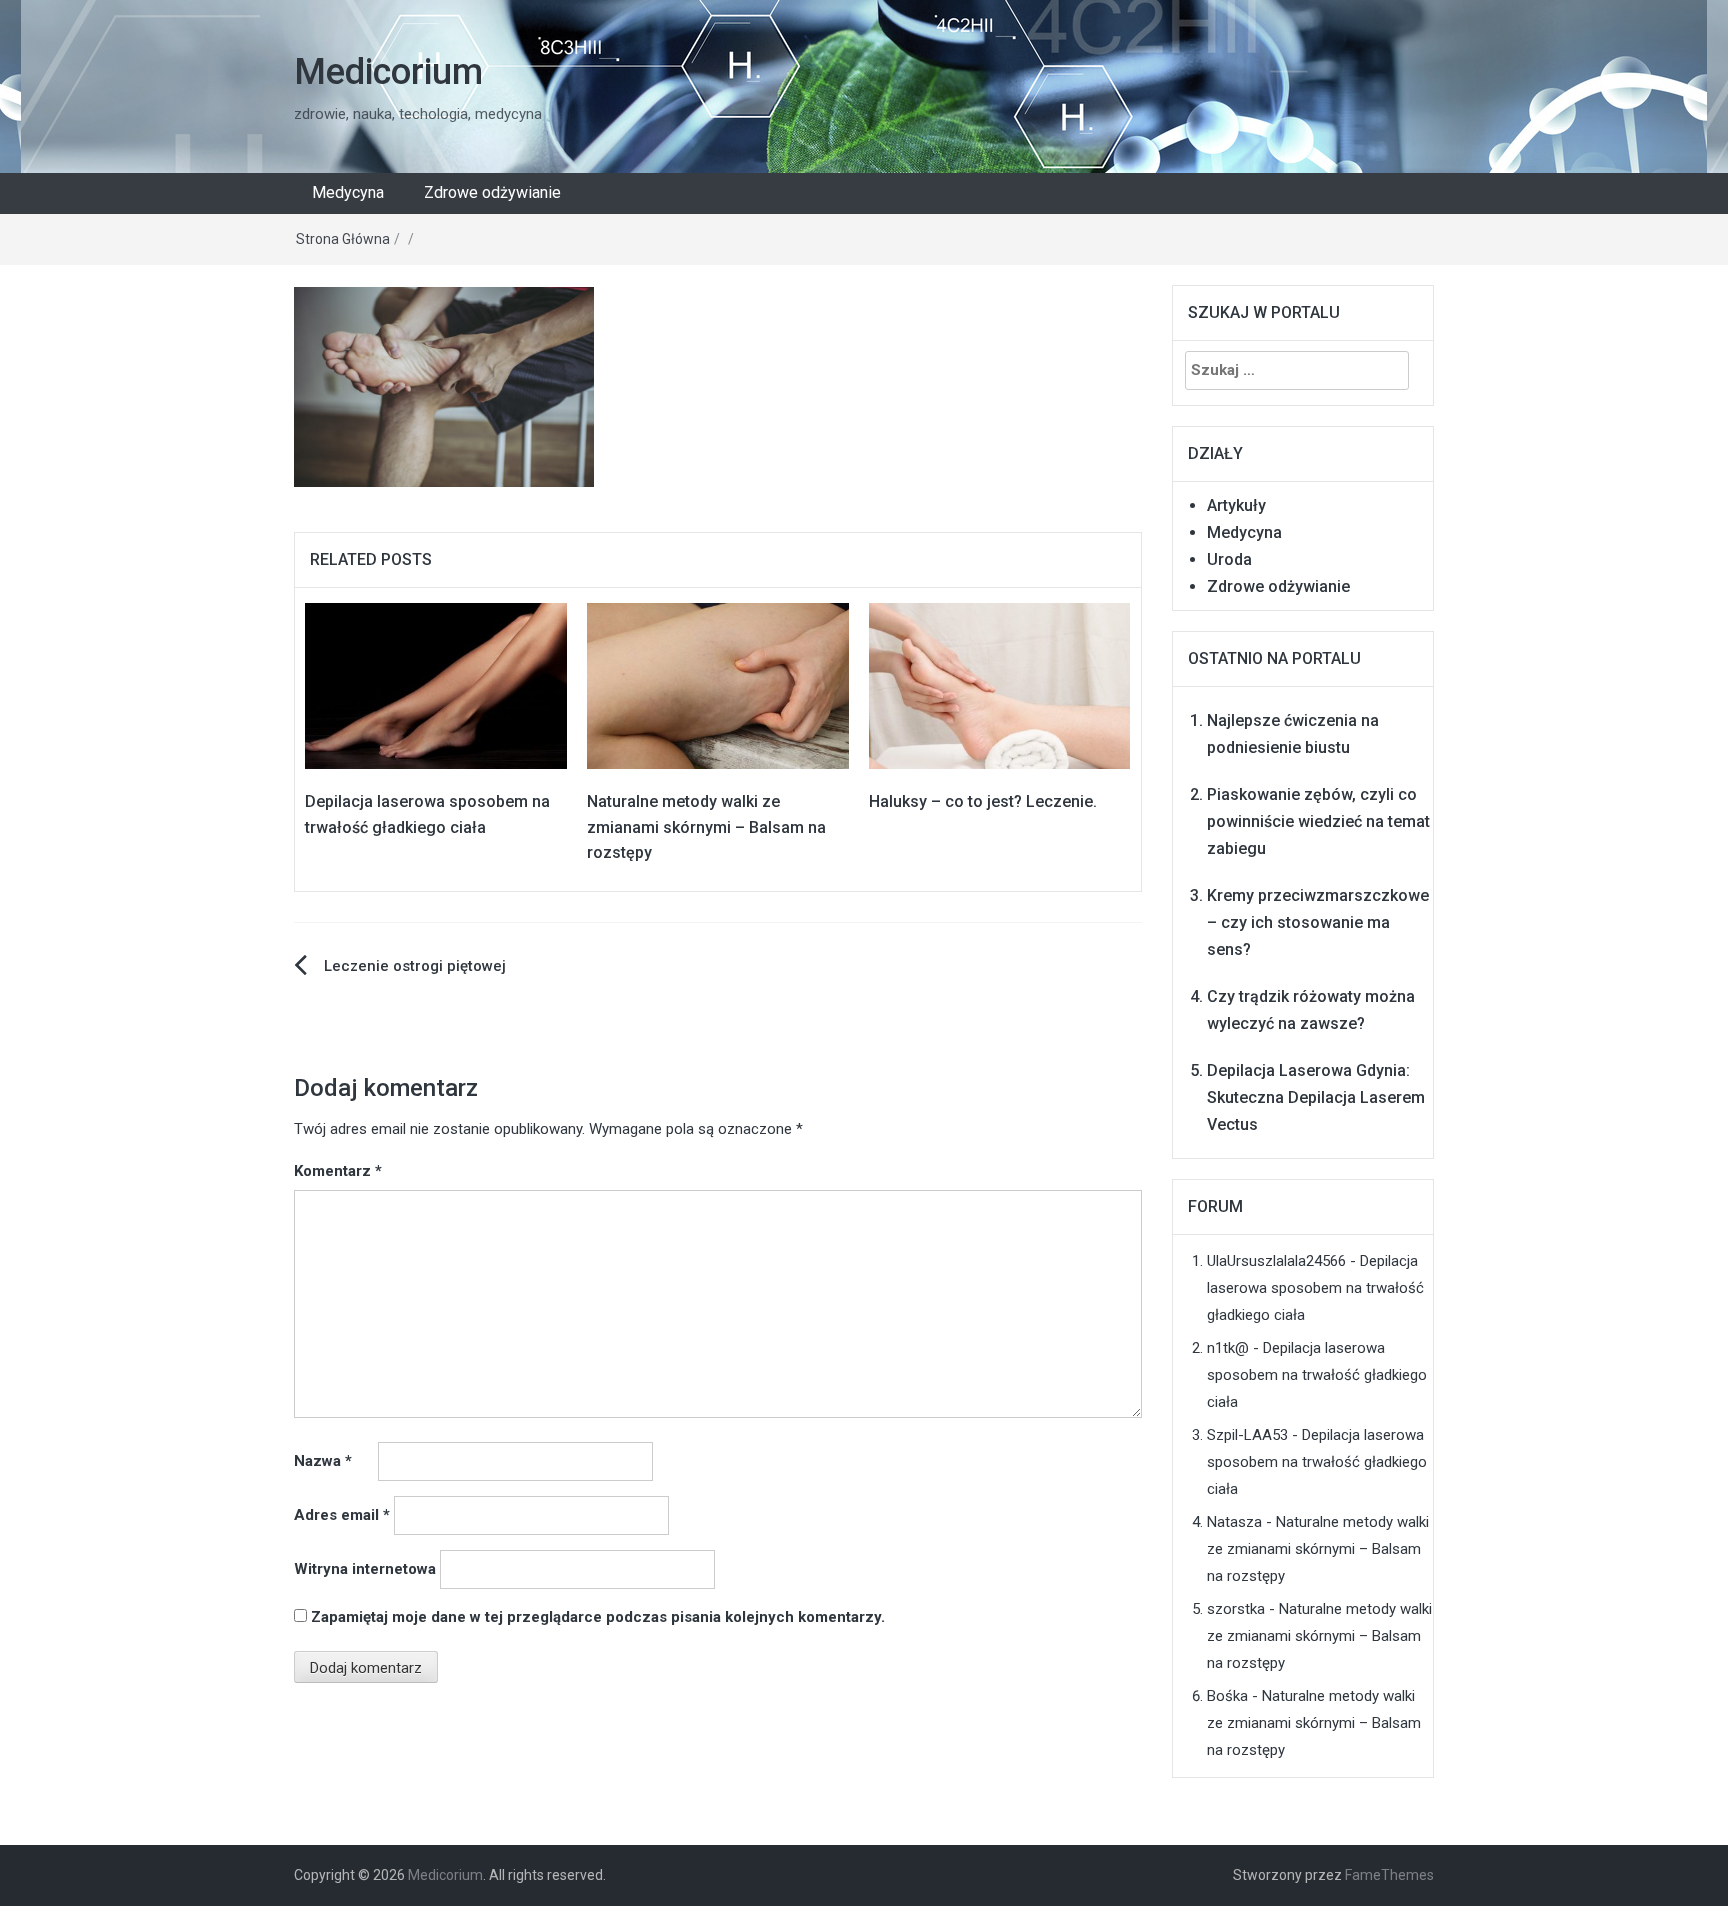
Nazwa (323, 1461)
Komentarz (338, 1171)
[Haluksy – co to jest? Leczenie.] (1000, 685)
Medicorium (388, 72)
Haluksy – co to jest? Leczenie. (983, 801)
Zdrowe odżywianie (492, 192)
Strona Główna (343, 239)
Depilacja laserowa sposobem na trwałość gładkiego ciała (1315, 1288)
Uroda (1229, 559)
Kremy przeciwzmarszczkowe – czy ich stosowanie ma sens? (1318, 922)
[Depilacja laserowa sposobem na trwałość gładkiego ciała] (436, 685)
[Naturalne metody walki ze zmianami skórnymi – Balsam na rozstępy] (718, 685)
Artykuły (1236, 505)
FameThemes (1389, 1875)
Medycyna (348, 192)
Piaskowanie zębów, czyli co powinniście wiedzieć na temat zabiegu (1318, 821)
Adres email (342, 1515)
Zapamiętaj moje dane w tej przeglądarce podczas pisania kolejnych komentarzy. (598, 1617)
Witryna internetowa (365, 1569)
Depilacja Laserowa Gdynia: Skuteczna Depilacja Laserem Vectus (1316, 1097)
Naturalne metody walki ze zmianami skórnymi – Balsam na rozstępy (706, 827)
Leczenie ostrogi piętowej (415, 966)
